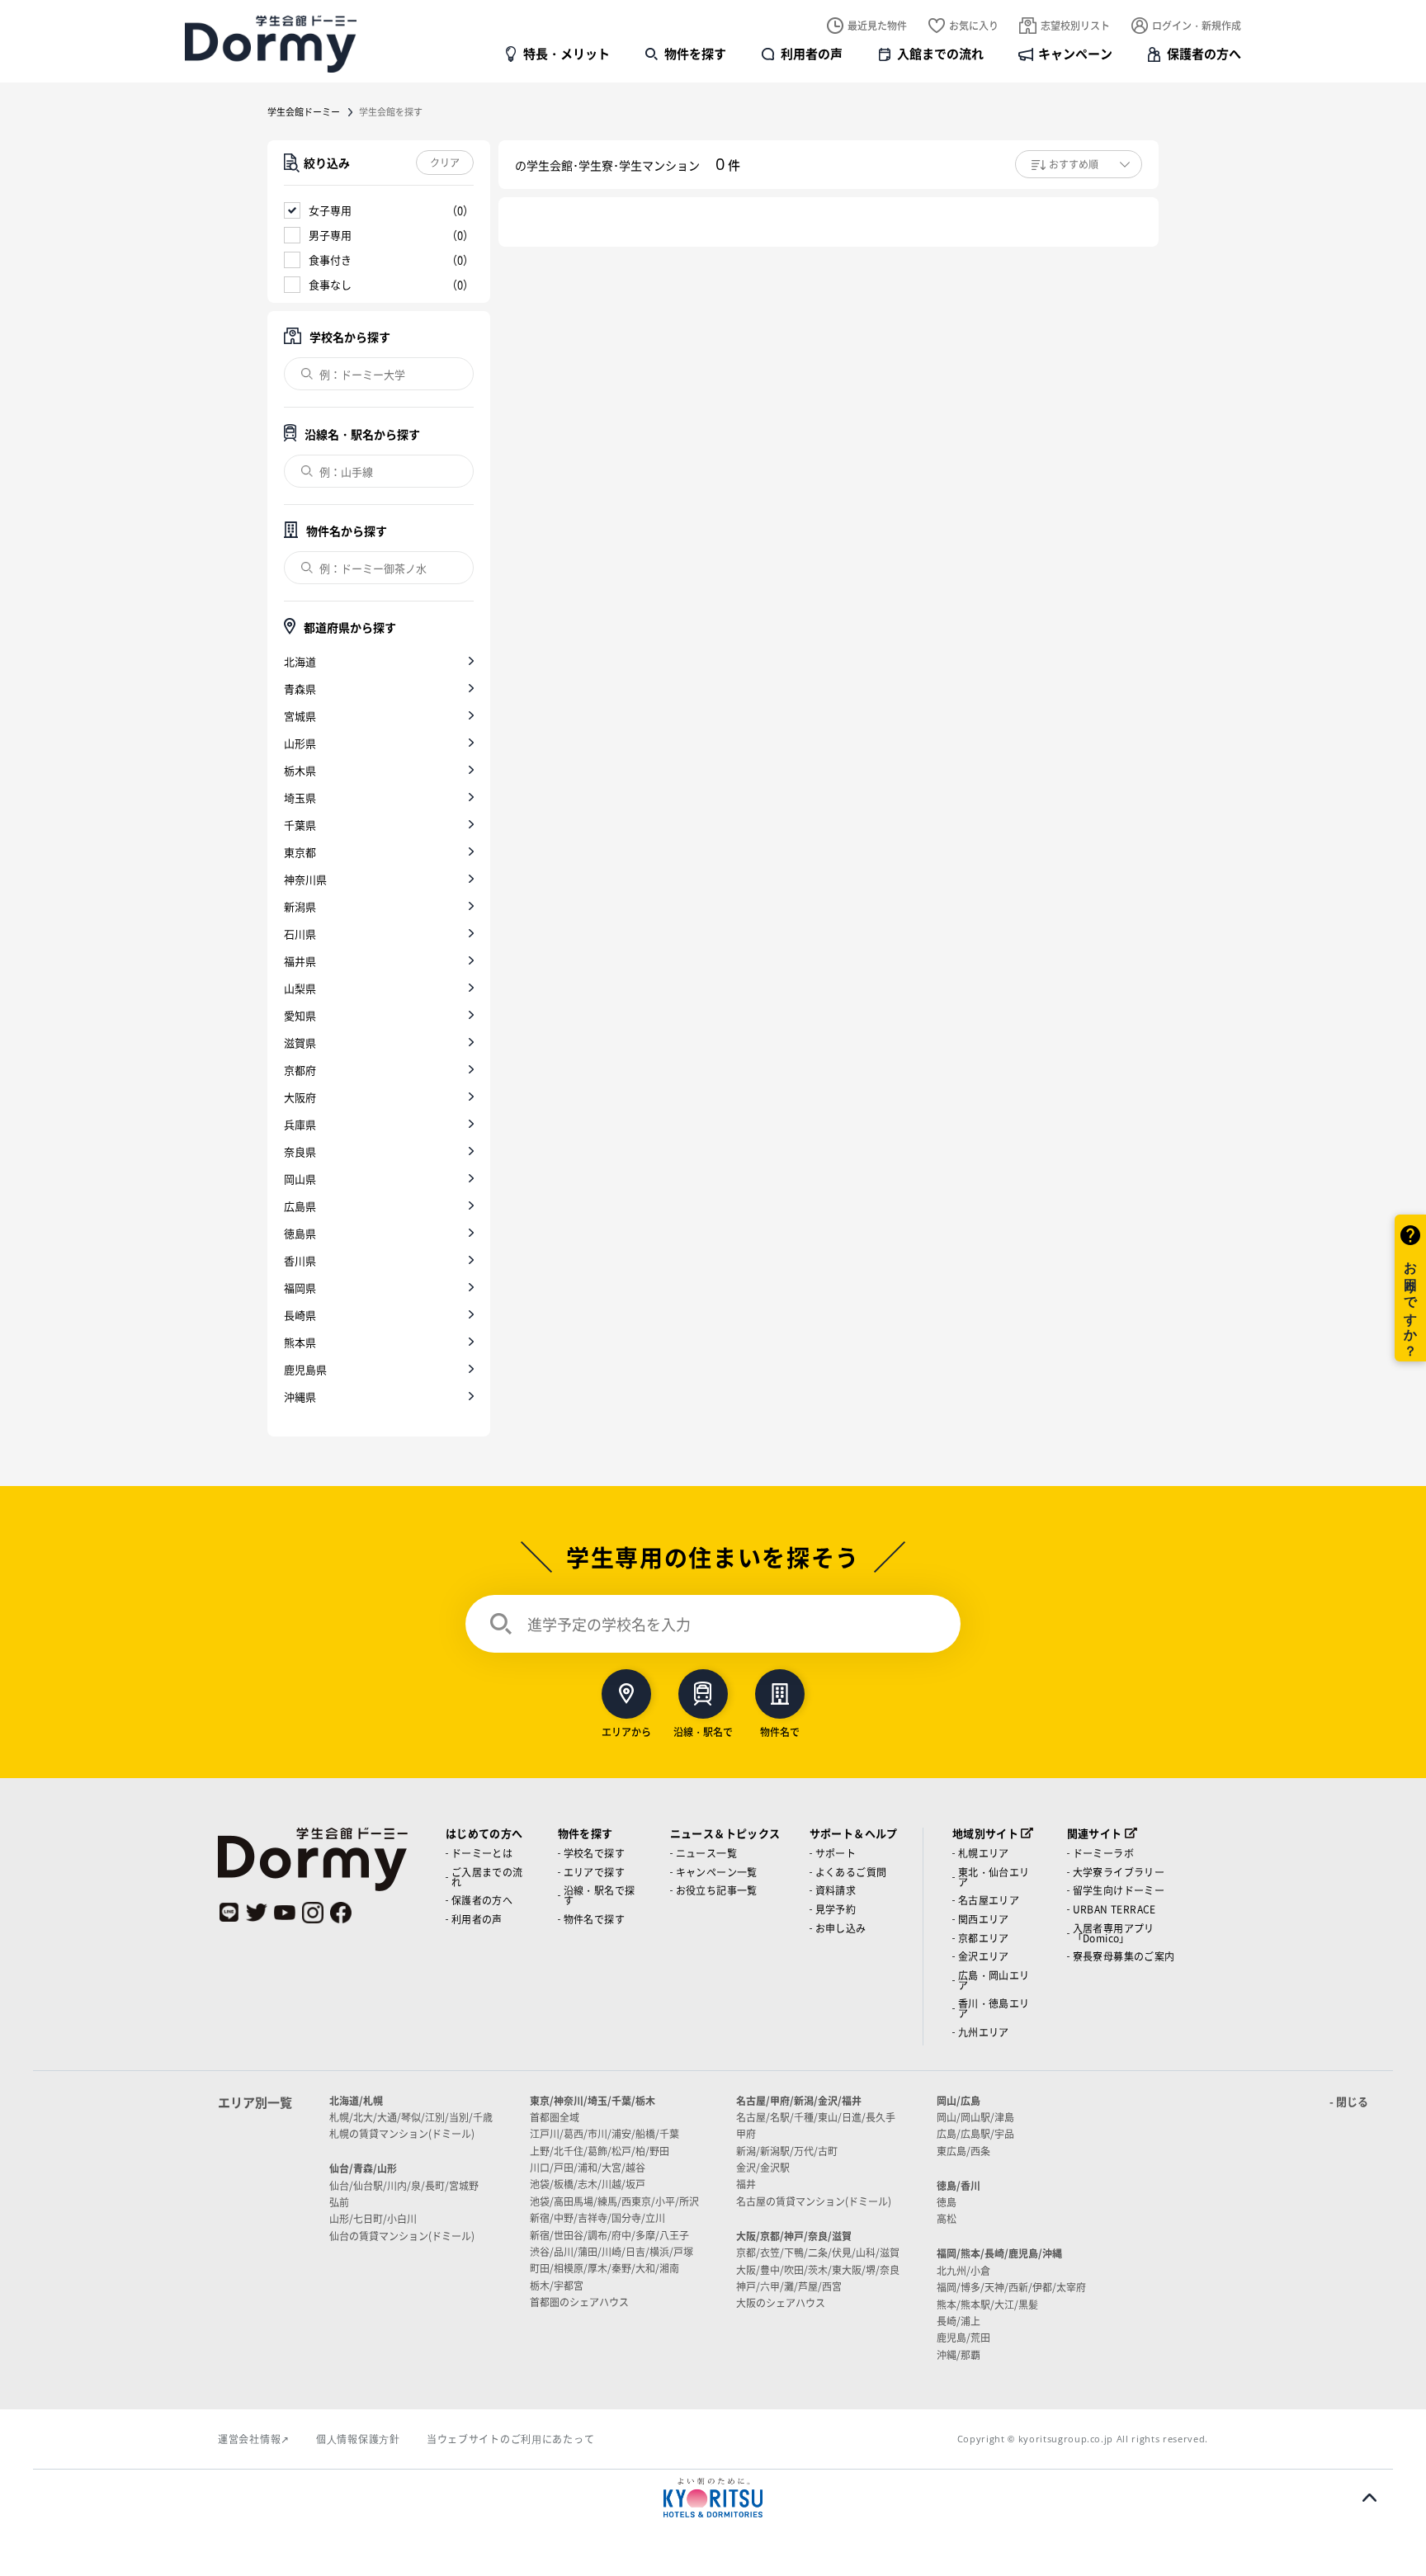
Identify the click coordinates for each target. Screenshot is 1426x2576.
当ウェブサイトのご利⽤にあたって (511, 2439)
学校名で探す (594, 1853)
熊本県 (300, 1342)
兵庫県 (300, 1124)
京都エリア (984, 1938)
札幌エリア (984, 1853)
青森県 (300, 689)
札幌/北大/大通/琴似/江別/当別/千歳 (411, 2117)
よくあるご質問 (851, 1872)
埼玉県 (300, 797)
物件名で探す (594, 1919)
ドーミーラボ (1103, 1853)
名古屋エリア (989, 1900)
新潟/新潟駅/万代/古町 (787, 2151)
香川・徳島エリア (994, 2008)
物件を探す (695, 53)
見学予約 (836, 1909)
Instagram (313, 1913)
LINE (229, 1913)
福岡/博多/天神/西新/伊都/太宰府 (1011, 2287)
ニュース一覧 (706, 1853)
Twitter (257, 1913)
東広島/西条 (963, 2151)
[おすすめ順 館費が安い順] (1079, 164)
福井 (746, 2184)
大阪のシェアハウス (781, 2302)
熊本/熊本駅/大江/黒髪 (987, 2304)
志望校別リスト (1075, 25)
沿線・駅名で (703, 1731)
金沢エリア (984, 1956)
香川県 (300, 1260)
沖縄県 (300, 1397)
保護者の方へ (1204, 53)
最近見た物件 (877, 25)
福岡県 (300, 1288)
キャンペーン (1075, 53)
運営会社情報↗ (254, 2439)
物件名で (780, 1731)
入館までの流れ (940, 53)
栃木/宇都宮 (557, 2285)
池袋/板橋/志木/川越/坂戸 (588, 2184)
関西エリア (984, 1919)
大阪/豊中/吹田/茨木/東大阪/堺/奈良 (818, 2269)
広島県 (300, 1206)
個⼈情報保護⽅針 (358, 2439)
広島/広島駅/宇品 (975, 2133)
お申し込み (841, 1928)
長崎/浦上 (959, 2321)
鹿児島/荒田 (963, 2337)
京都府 (300, 1070)
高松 (947, 2218)
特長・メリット (567, 53)
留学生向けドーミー (1119, 1890)
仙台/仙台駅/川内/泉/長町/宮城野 (404, 2185)
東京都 (300, 852)
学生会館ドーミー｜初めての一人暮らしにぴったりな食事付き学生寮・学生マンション (271, 44)
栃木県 (300, 770)
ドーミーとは (482, 1853)
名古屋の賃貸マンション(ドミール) (814, 2201)
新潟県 (300, 906)
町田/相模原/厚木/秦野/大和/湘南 (604, 2268)
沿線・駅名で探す (600, 1895)
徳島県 (300, 1233)
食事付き (330, 259)
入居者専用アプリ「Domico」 (1114, 1933)
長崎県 (300, 1315)
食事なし (330, 284)
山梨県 (300, 988)
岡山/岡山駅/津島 (975, 2117)
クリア (445, 162)
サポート (836, 1853)
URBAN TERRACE (1114, 1909)
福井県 (300, 961)
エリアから (626, 1731)
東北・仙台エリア (994, 1877)
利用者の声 (812, 53)
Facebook (341, 1913)
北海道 (300, 661)
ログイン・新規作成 (1197, 25)
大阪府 (300, 1097)
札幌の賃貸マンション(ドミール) (402, 2133)
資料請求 (836, 1890)
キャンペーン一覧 (717, 1872)
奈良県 (300, 1151)
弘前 (339, 2202)
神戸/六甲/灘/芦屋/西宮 (789, 2286)
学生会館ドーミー (304, 111)
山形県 (300, 743)
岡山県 (300, 1179)
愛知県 (300, 1015)
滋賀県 (300, 1043)
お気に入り (974, 25)
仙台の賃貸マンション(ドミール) (402, 2236)
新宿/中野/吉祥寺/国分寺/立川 (597, 2217)
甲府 (746, 2133)
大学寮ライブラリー (1119, 1872)
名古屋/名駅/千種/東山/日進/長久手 (816, 2117)
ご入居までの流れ (487, 1877)
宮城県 (300, 716)
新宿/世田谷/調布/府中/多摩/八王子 (609, 2235)
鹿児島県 (305, 1369)
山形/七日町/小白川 (373, 2218)
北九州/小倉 (963, 2270)
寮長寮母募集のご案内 (1124, 1956)
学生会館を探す (391, 111)
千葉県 (300, 825)
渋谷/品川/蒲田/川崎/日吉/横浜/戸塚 (611, 2251)
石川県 (300, 934)
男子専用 (330, 235)
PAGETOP (1369, 2498)
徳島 (947, 2202)
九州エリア (984, 2032)
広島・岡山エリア (994, 1980)
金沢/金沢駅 (763, 2167)
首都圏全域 (555, 2117)
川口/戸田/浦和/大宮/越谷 (588, 2167)
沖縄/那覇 (959, 2354)
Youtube (285, 1913)
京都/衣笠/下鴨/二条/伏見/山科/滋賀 (818, 2252)
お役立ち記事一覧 (717, 1890)
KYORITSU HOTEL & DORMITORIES (713, 2498)
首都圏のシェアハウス (579, 2302)
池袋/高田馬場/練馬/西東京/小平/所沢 (614, 2201)
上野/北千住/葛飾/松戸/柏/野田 (600, 2151)
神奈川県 (305, 879)
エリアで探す (594, 1872)
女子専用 (330, 210)
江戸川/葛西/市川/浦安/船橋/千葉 (604, 2133)
